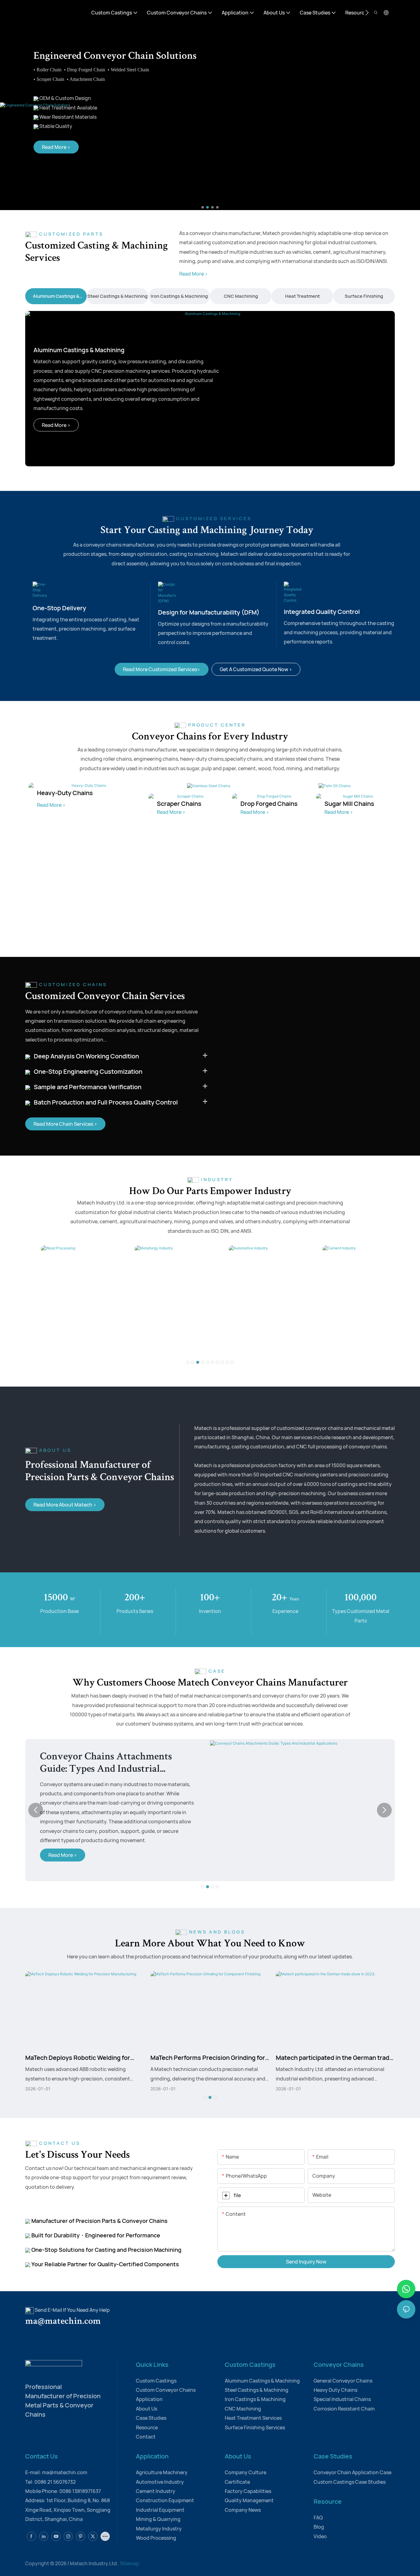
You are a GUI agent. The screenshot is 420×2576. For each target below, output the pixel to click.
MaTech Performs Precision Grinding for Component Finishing (208, 2058)
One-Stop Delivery (59, 608)
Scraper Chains (179, 804)
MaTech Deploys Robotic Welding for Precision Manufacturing (78, 2058)
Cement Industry (297, 1345)
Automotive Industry (208, 1345)
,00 (361, 1598)
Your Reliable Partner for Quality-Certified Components (105, 2264)
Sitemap (129, 2563)
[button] (367, 13)
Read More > (194, 274)
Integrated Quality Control (322, 612)
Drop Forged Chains (269, 804)
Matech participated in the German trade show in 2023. (334, 2058)
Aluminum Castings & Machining (79, 350)
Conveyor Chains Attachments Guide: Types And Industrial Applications (106, 1764)
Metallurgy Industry (113, 1345)
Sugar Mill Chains (349, 804)
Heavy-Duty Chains (65, 793)
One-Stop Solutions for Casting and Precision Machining (106, 2250)
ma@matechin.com (70, 2322)
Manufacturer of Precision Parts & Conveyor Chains (99, 2221)
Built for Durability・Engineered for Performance (95, 2235)
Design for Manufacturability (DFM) (209, 612)
